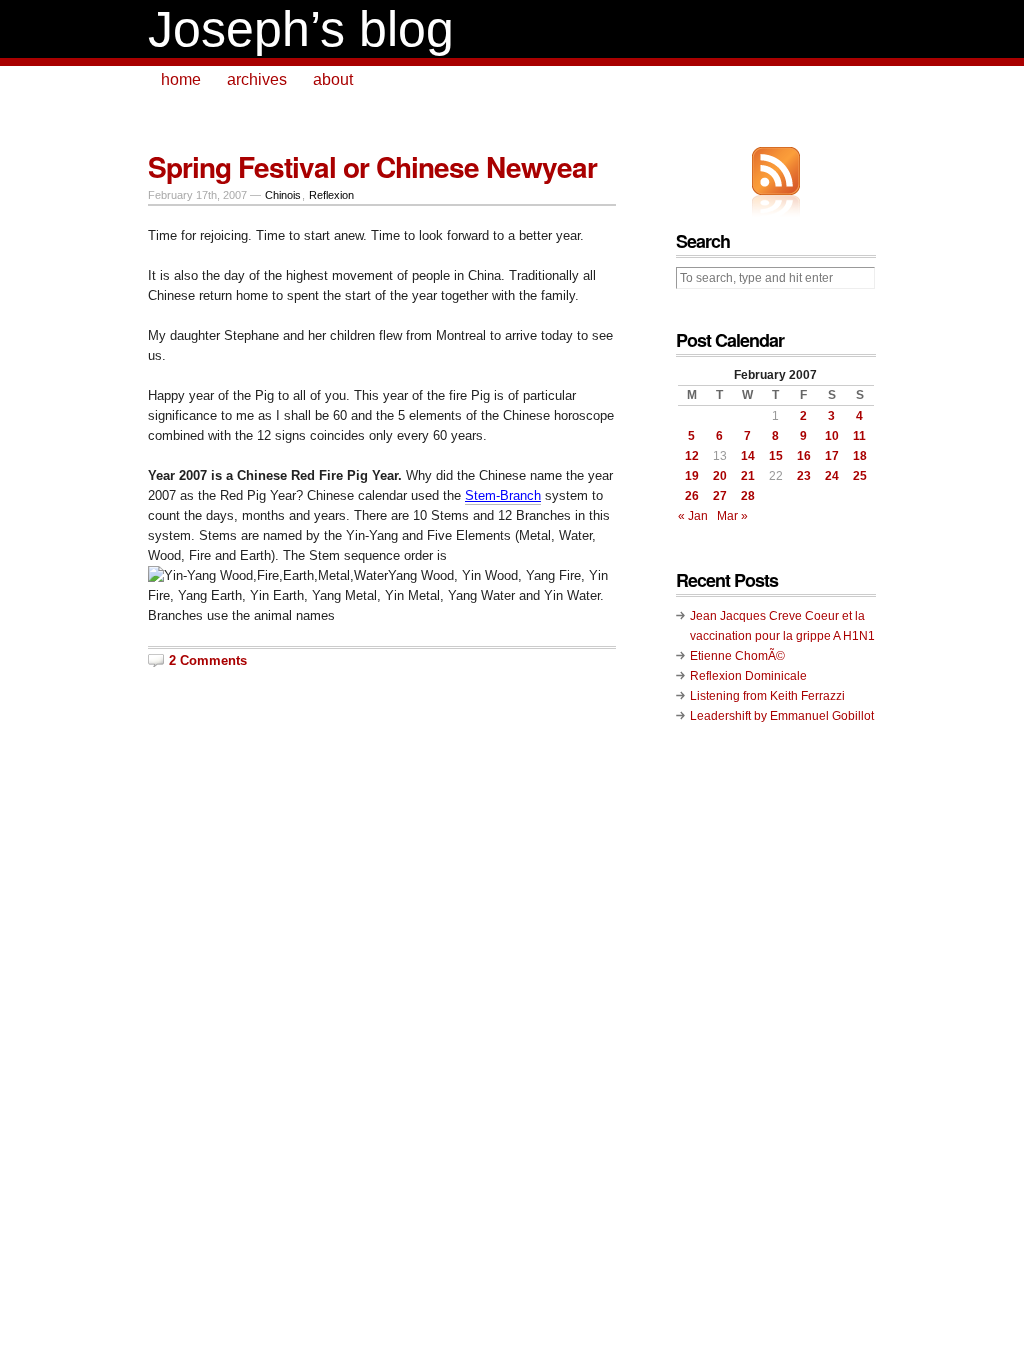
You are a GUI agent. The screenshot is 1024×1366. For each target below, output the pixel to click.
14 (748, 456)
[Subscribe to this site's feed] (776, 171)
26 (692, 496)
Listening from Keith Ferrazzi (767, 696)
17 (832, 456)
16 (804, 456)
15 (776, 456)
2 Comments (208, 660)
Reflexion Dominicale (748, 676)
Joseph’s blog (301, 29)
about (333, 79)
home (181, 79)
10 (832, 436)
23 (804, 476)
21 (748, 476)
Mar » (732, 516)
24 (832, 476)
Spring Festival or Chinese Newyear (372, 166)
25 (860, 476)
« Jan (693, 516)
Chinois (283, 195)
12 (692, 456)
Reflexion (331, 195)
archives (257, 79)
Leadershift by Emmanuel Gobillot (782, 716)
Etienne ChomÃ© (737, 656)
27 (720, 496)
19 (692, 476)
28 (748, 496)
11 (859, 436)
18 (860, 456)
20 (720, 476)
